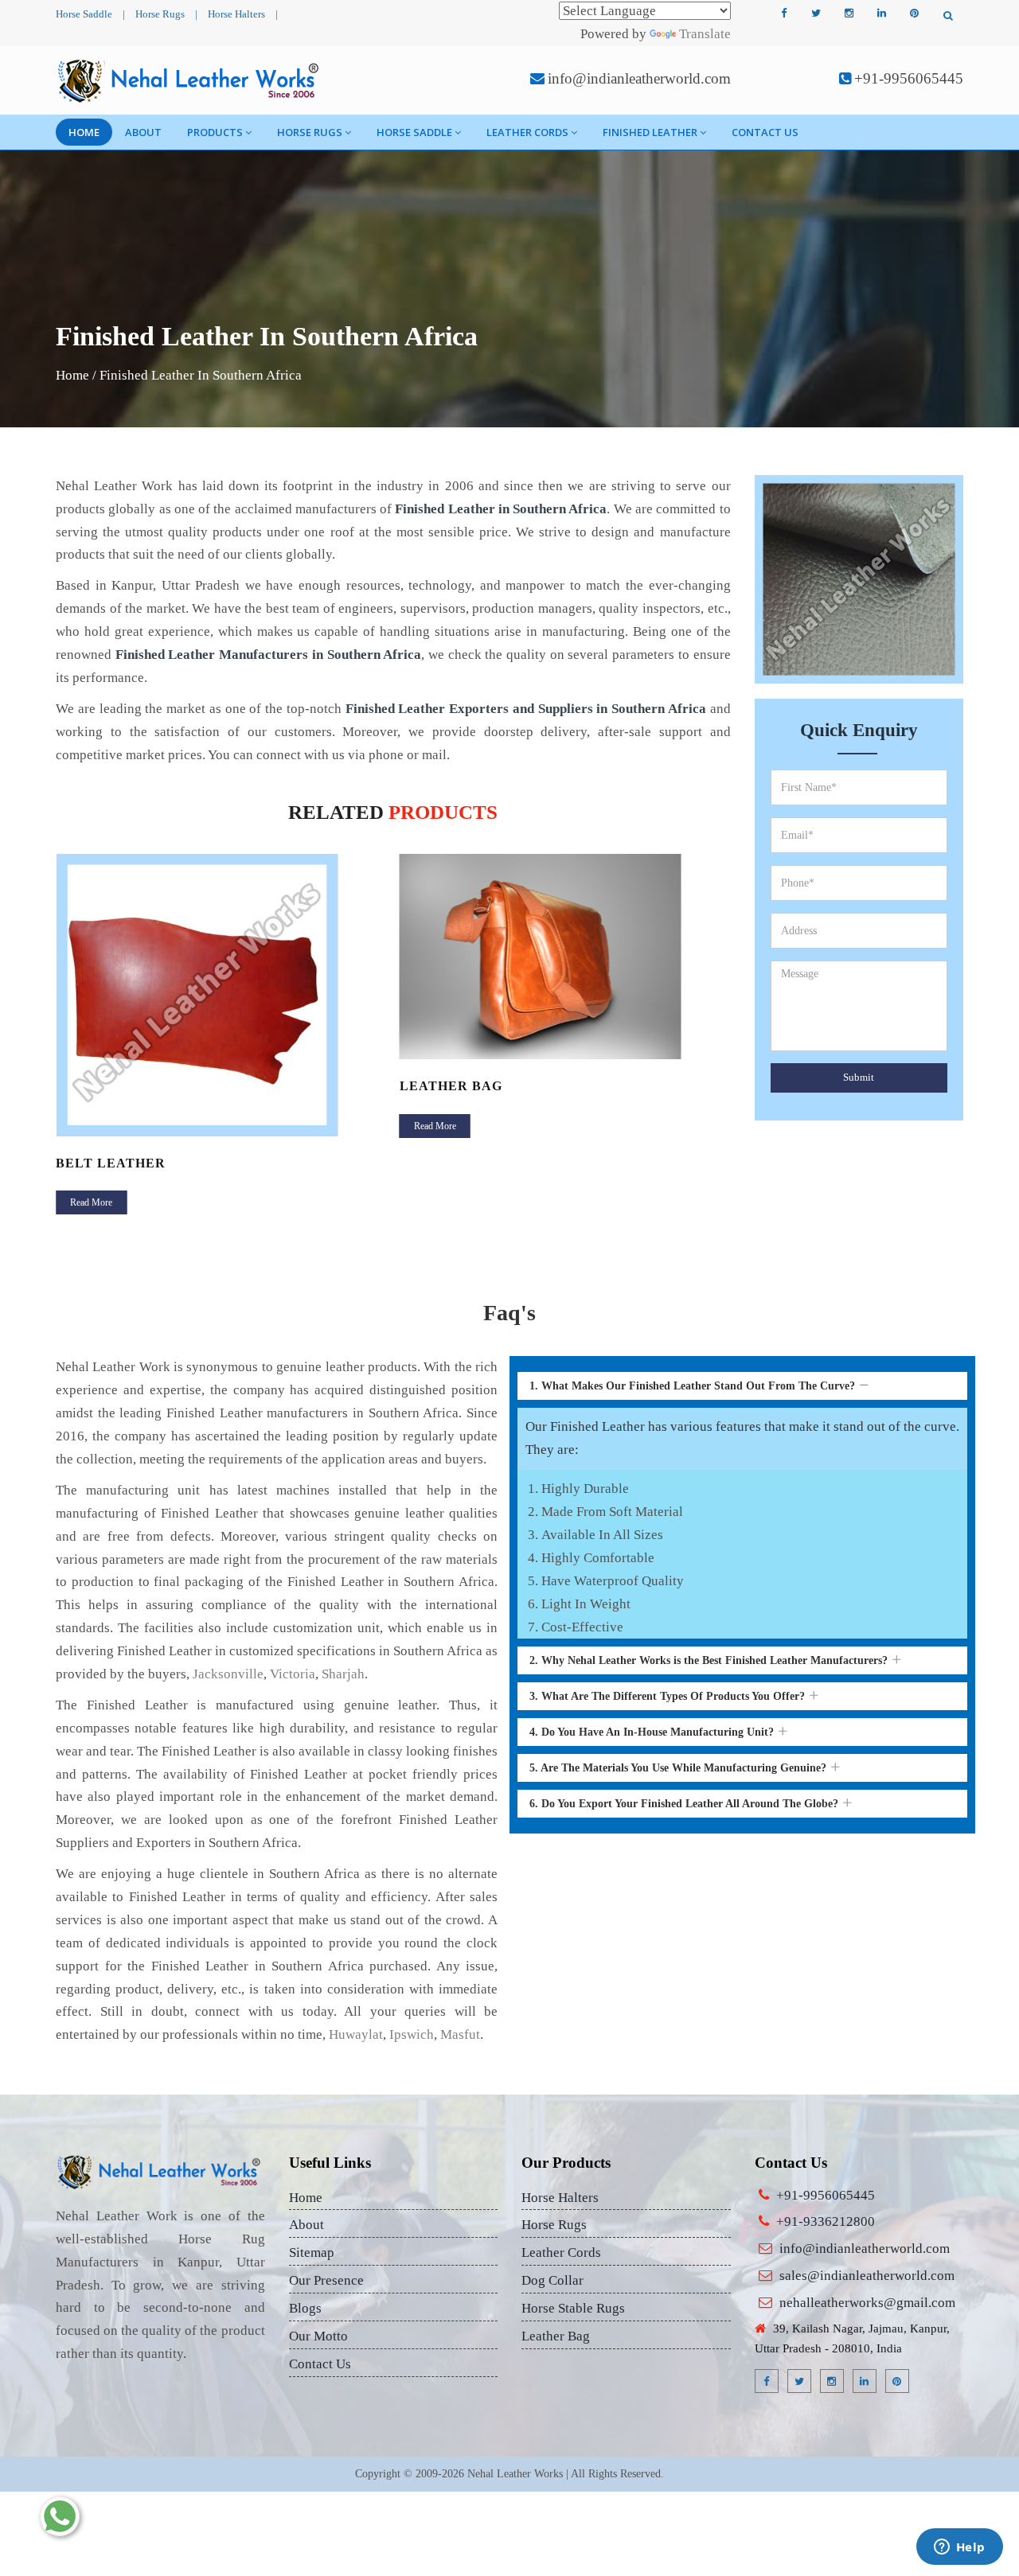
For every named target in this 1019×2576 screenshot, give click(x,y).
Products (215, 132)
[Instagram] (849, 14)
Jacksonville (228, 1674)
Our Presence (326, 2280)
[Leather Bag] (222, 956)
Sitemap (312, 2253)
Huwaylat (356, 2034)
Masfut (460, 2034)
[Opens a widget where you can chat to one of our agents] (959, 2548)
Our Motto (318, 2336)
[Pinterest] (914, 14)
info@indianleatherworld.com (639, 78)
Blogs (305, 2308)
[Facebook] (783, 14)
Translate (705, 34)
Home (84, 132)
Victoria (293, 1674)
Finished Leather (650, 132)
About (143, 132)
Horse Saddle (84, 14)
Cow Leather (453, 1163)
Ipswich (412, 2034)
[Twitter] (816, 14)
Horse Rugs (160, 14)
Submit (859, 1077)
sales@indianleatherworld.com (867, 2276)
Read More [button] (91, 1126)
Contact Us (765, 132)
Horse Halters (236, 14)
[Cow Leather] (566, 995)
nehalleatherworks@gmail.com (867, 2303)
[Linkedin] (881, 14)
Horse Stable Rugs (573, 2308)
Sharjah (343, 1674)
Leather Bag (107, 1086)
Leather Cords (527, 132)
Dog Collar (552, 2280)
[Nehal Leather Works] (190, 80)
